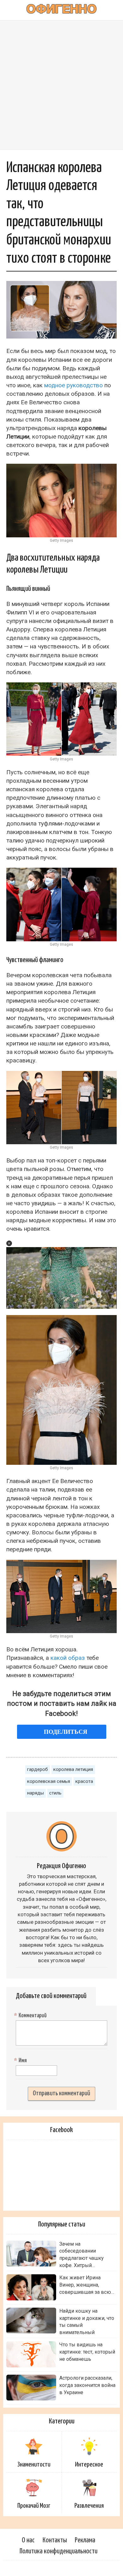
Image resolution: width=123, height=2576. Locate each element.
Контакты (55, 2540)
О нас (28, 2540)
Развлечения (89, 2506)
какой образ (68, 1658)
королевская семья (49, 1781)
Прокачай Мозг (34, 2506)
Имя (21, 2061)
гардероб (38, 1769)
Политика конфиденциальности (59, 2551)
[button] (9, 1243)
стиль (55, 1793)
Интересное (89, 2465)
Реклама (85, 2540)
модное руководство (73, 385)
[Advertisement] (61, 85)
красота (84, 1781)
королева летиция (73, 1769)
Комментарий (31, 2016)
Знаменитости (34, 2465)
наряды (35, 1793)
